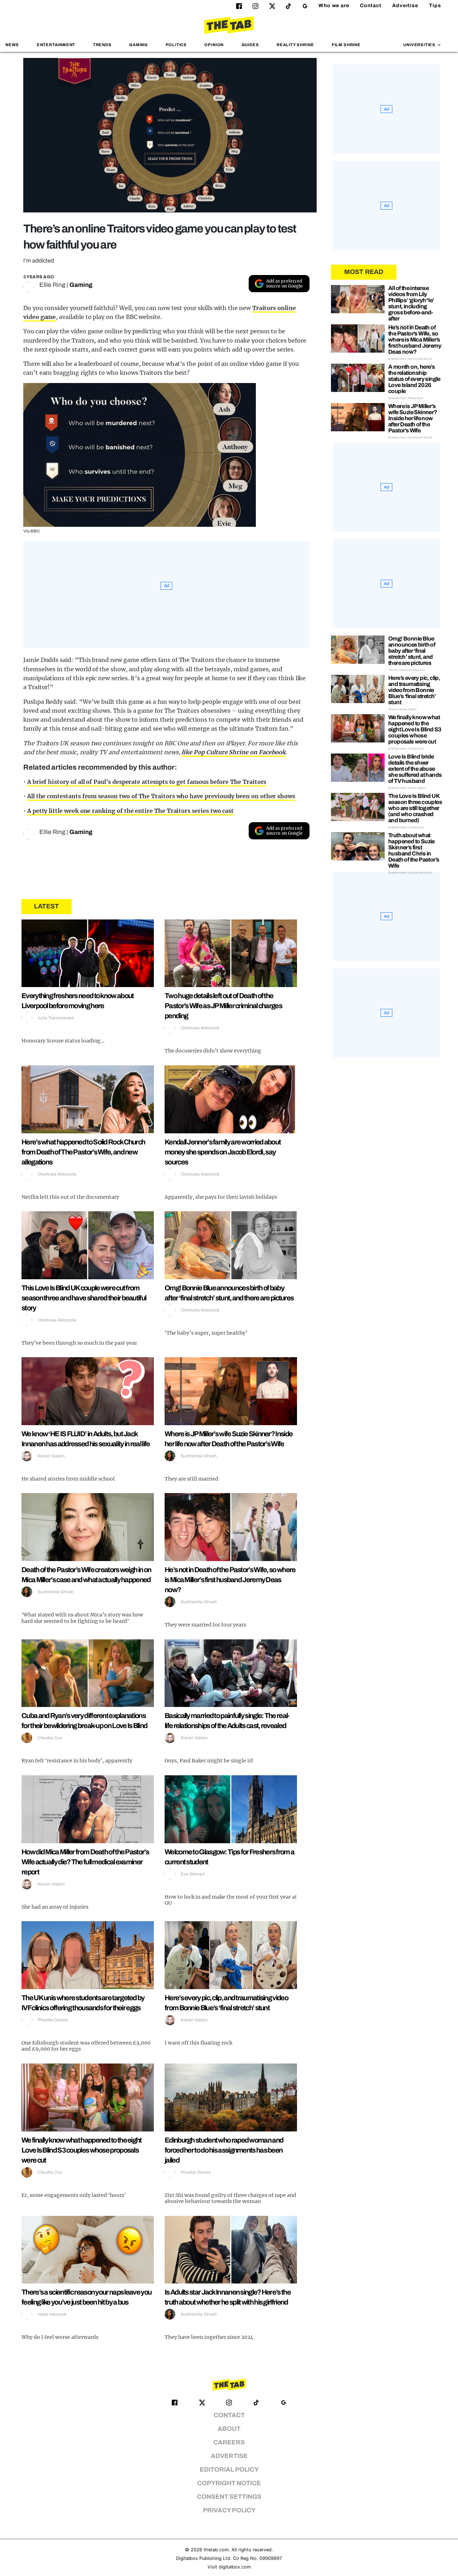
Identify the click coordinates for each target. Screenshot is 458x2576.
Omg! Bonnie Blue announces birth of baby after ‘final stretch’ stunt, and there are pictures (412, 651)
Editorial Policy (229, 2470)
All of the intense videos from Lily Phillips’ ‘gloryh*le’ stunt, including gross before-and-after (411, 303)
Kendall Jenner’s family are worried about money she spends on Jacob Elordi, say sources (223, 1152)
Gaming (138, 45)
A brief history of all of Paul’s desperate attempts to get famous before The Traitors (147, 782)
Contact (371, 6)
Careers (229, 2442)
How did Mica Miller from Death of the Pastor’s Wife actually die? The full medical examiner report (85, 1862)
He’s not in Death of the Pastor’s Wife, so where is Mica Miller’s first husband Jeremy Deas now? (230, 1580)
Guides (250, 45)
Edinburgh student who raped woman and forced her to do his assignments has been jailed (224, 2150)
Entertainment (56, 45)
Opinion (214, 45)
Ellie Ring (52, 285)
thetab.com (216, 2550)
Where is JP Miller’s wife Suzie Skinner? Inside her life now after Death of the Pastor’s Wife (413, 418)
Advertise (405, 6)
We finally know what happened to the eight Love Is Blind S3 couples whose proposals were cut (82, 2150)
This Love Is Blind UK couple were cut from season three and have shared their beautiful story (84, 1298)
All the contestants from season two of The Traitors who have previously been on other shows (161, 796)
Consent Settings (229, 2497)
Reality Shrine (295, 45)
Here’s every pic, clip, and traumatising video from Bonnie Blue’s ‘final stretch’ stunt (414, 690)
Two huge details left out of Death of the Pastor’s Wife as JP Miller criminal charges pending (223, 1006)
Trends (102, 45)
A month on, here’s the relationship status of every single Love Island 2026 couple (414, 379)
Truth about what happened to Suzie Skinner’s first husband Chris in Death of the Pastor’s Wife (414, 850)
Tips (435, 6)
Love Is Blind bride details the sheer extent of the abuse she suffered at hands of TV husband (415, 769)
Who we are (334, 6)
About (229, 2429)
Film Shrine (346, 45)
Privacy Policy (229, 2510)
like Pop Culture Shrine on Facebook (233, 752)
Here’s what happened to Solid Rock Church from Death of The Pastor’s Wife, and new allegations (83, 1152)
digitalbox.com (235, 2567)
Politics (176, 45)
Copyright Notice (229, 2483)
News (12, 45)
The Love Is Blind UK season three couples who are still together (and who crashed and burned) (415, 808)
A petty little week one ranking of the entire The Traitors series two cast (130, 811)
